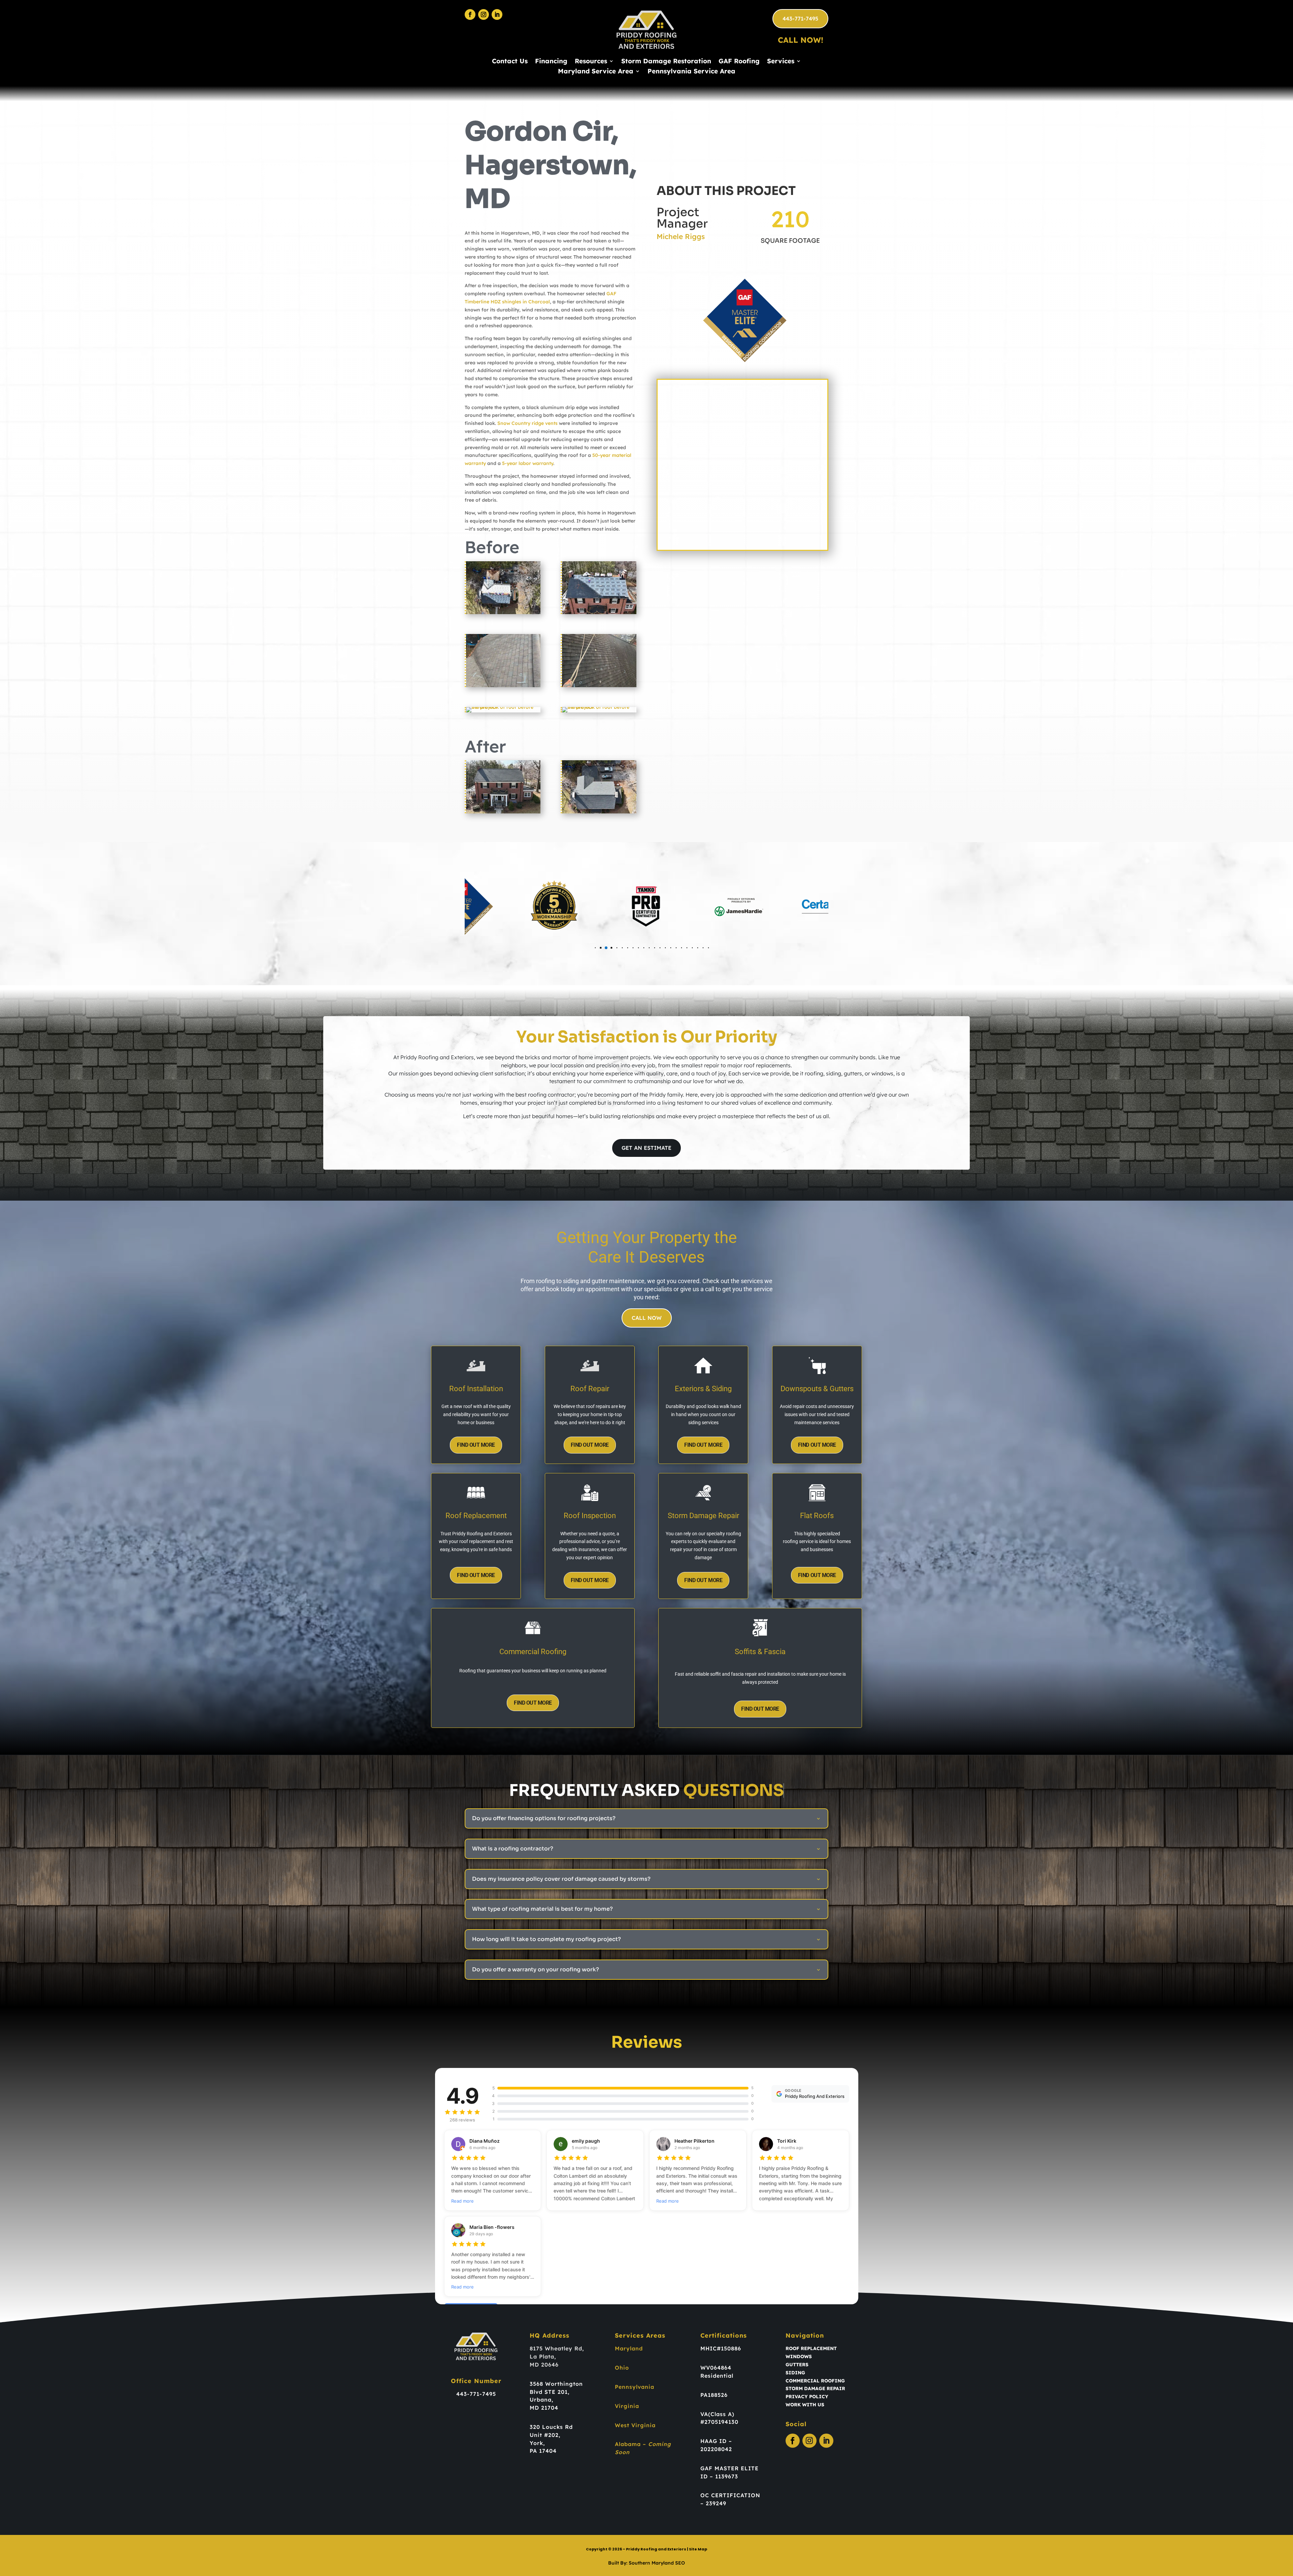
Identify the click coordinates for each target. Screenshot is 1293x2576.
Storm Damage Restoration (666, 62)
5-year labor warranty (528, 463)
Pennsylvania (635, 2387)
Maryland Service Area (596, 72)
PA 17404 (543, 2451)
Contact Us (510, 62)
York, (537, 2443)
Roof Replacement (811, 2348)
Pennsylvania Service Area (691, 72)
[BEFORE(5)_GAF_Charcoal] (599, 614)
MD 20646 (544, 2365)
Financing (551, 62)
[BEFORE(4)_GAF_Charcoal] (503, 687)
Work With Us (805, 2405)
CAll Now (647, 1318)
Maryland (629, 2348)
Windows (799, 2356)
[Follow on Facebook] (470, 14)
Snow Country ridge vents (527, 423)
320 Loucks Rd (551, 2427)
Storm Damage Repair (815, 2388)
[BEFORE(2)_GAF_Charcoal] (503, 712)
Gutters (797, 2365)
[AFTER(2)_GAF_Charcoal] (503, 813)
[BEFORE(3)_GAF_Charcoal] (599, 687)
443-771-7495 (800, 19)
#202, (552, 2435)
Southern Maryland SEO (657, 2563)
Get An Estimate (646, 1148)
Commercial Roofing (815, 2381)
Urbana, (541, 2400)
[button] (579, 948)
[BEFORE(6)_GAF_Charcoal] (503, 614)
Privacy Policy (807, 2397)
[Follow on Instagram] (484, 14)
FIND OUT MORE (476, 1445)
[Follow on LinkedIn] (497, 14)
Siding (795, 2373)
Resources (591, 62)
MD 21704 (544, 2408)
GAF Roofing (739, 62)
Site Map (698, 2549)
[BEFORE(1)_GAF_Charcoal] (599, 712)
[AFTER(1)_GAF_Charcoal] (599, 813)
